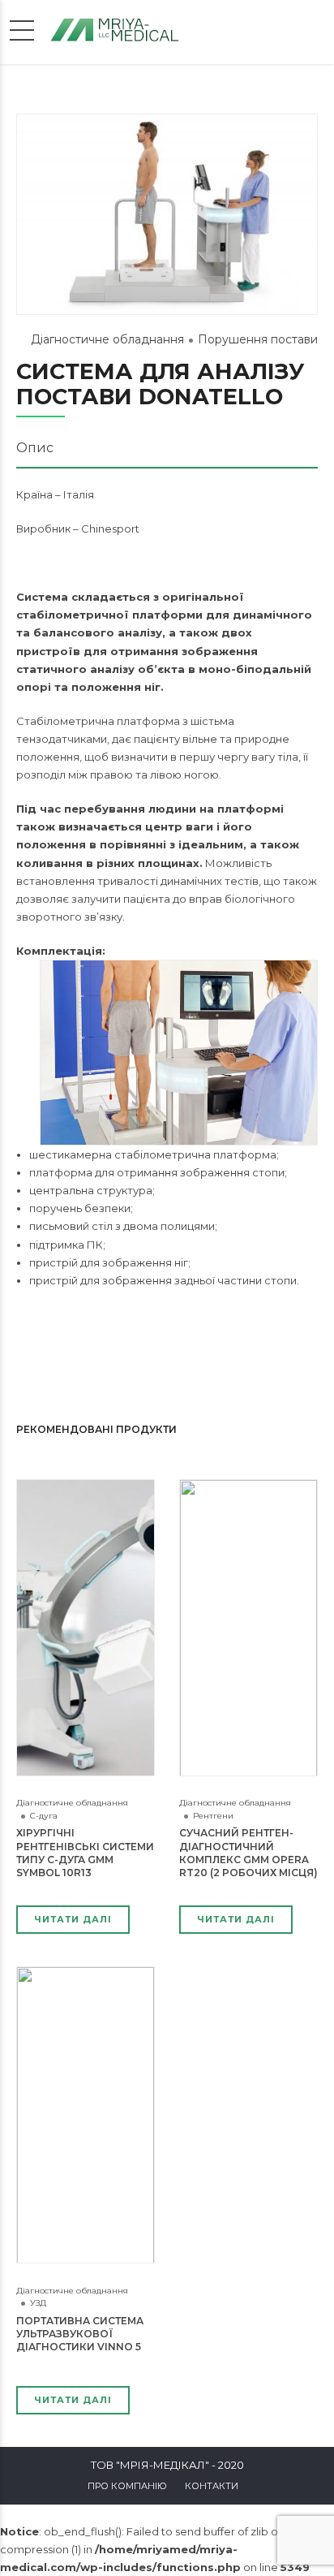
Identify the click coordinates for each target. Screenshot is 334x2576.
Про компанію (127, 2486)
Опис (35, 448)
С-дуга (44, 1816)
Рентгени (213, 1816)
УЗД (38, 2303)
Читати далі (73, 1919)
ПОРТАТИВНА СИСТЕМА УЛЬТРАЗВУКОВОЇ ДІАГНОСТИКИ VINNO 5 (80, 2334)
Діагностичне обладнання (107, 339)
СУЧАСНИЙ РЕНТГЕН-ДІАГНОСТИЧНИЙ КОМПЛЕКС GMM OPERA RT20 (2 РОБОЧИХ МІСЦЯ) (248, 1853)
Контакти (212, 2486)
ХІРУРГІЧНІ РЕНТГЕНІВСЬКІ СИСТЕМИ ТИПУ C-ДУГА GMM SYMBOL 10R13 (85, 1853)
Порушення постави (258, 339)
